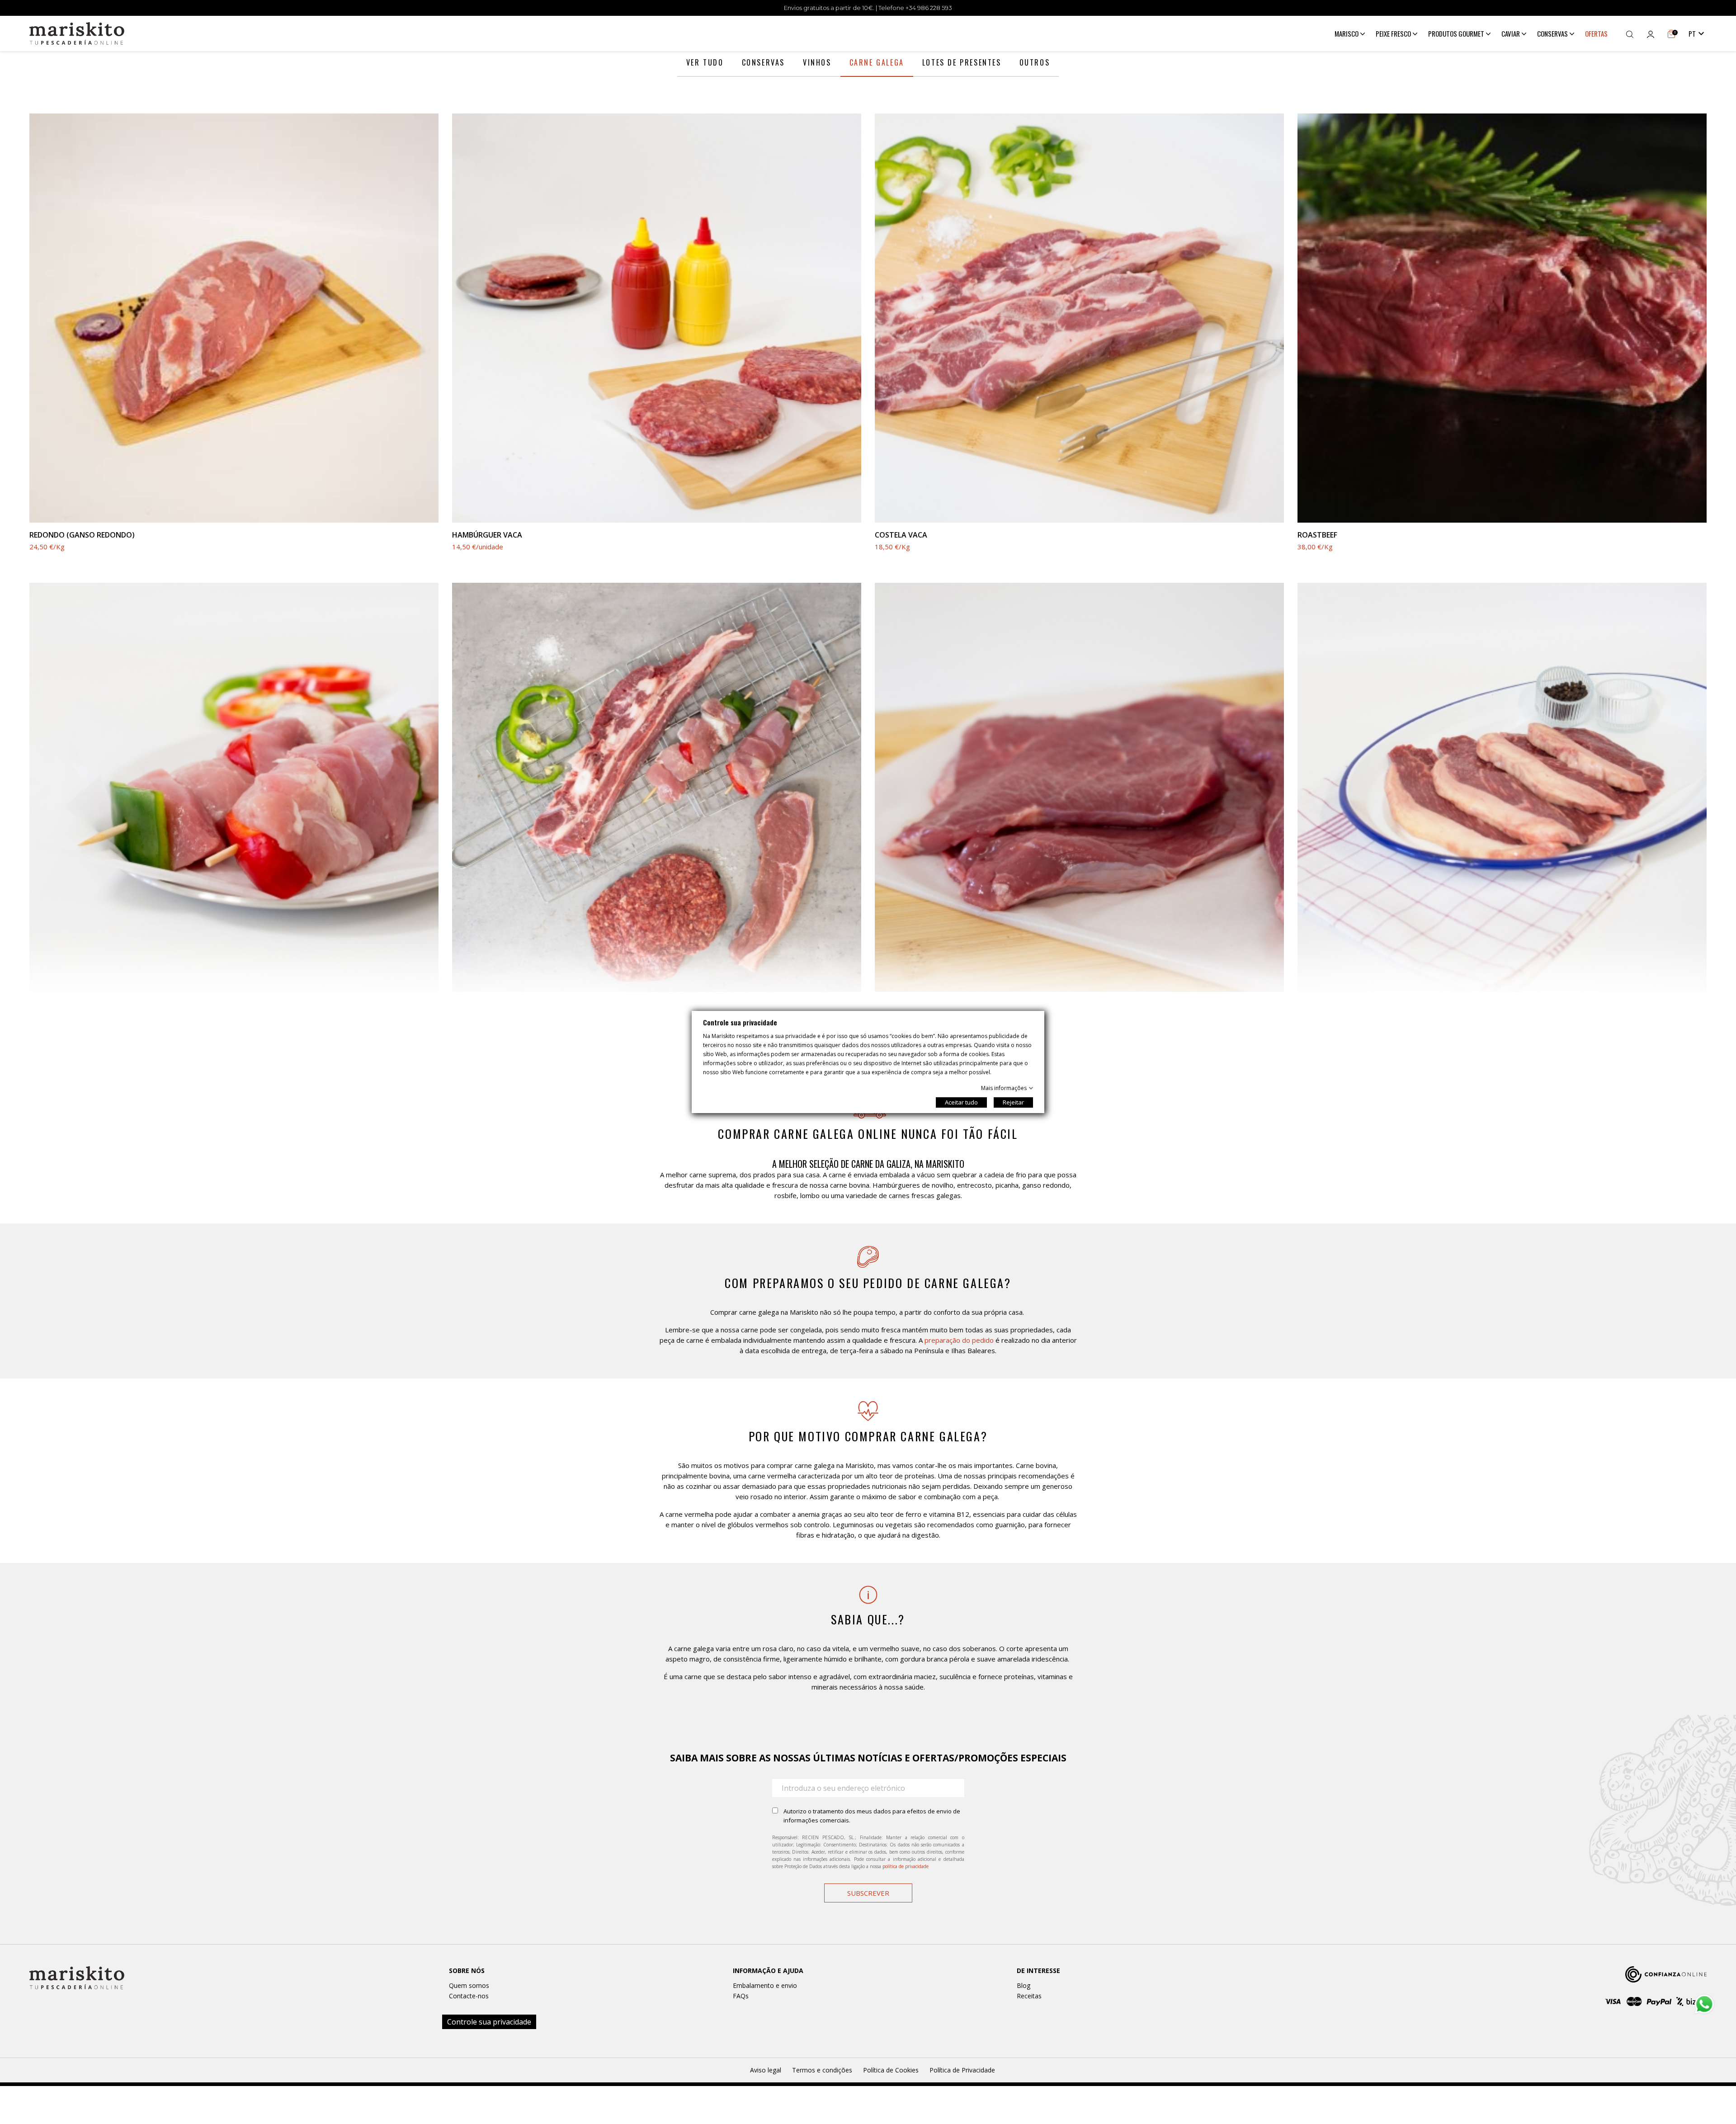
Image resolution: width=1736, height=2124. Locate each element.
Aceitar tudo (961, 1102)
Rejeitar (1013, 1102)
